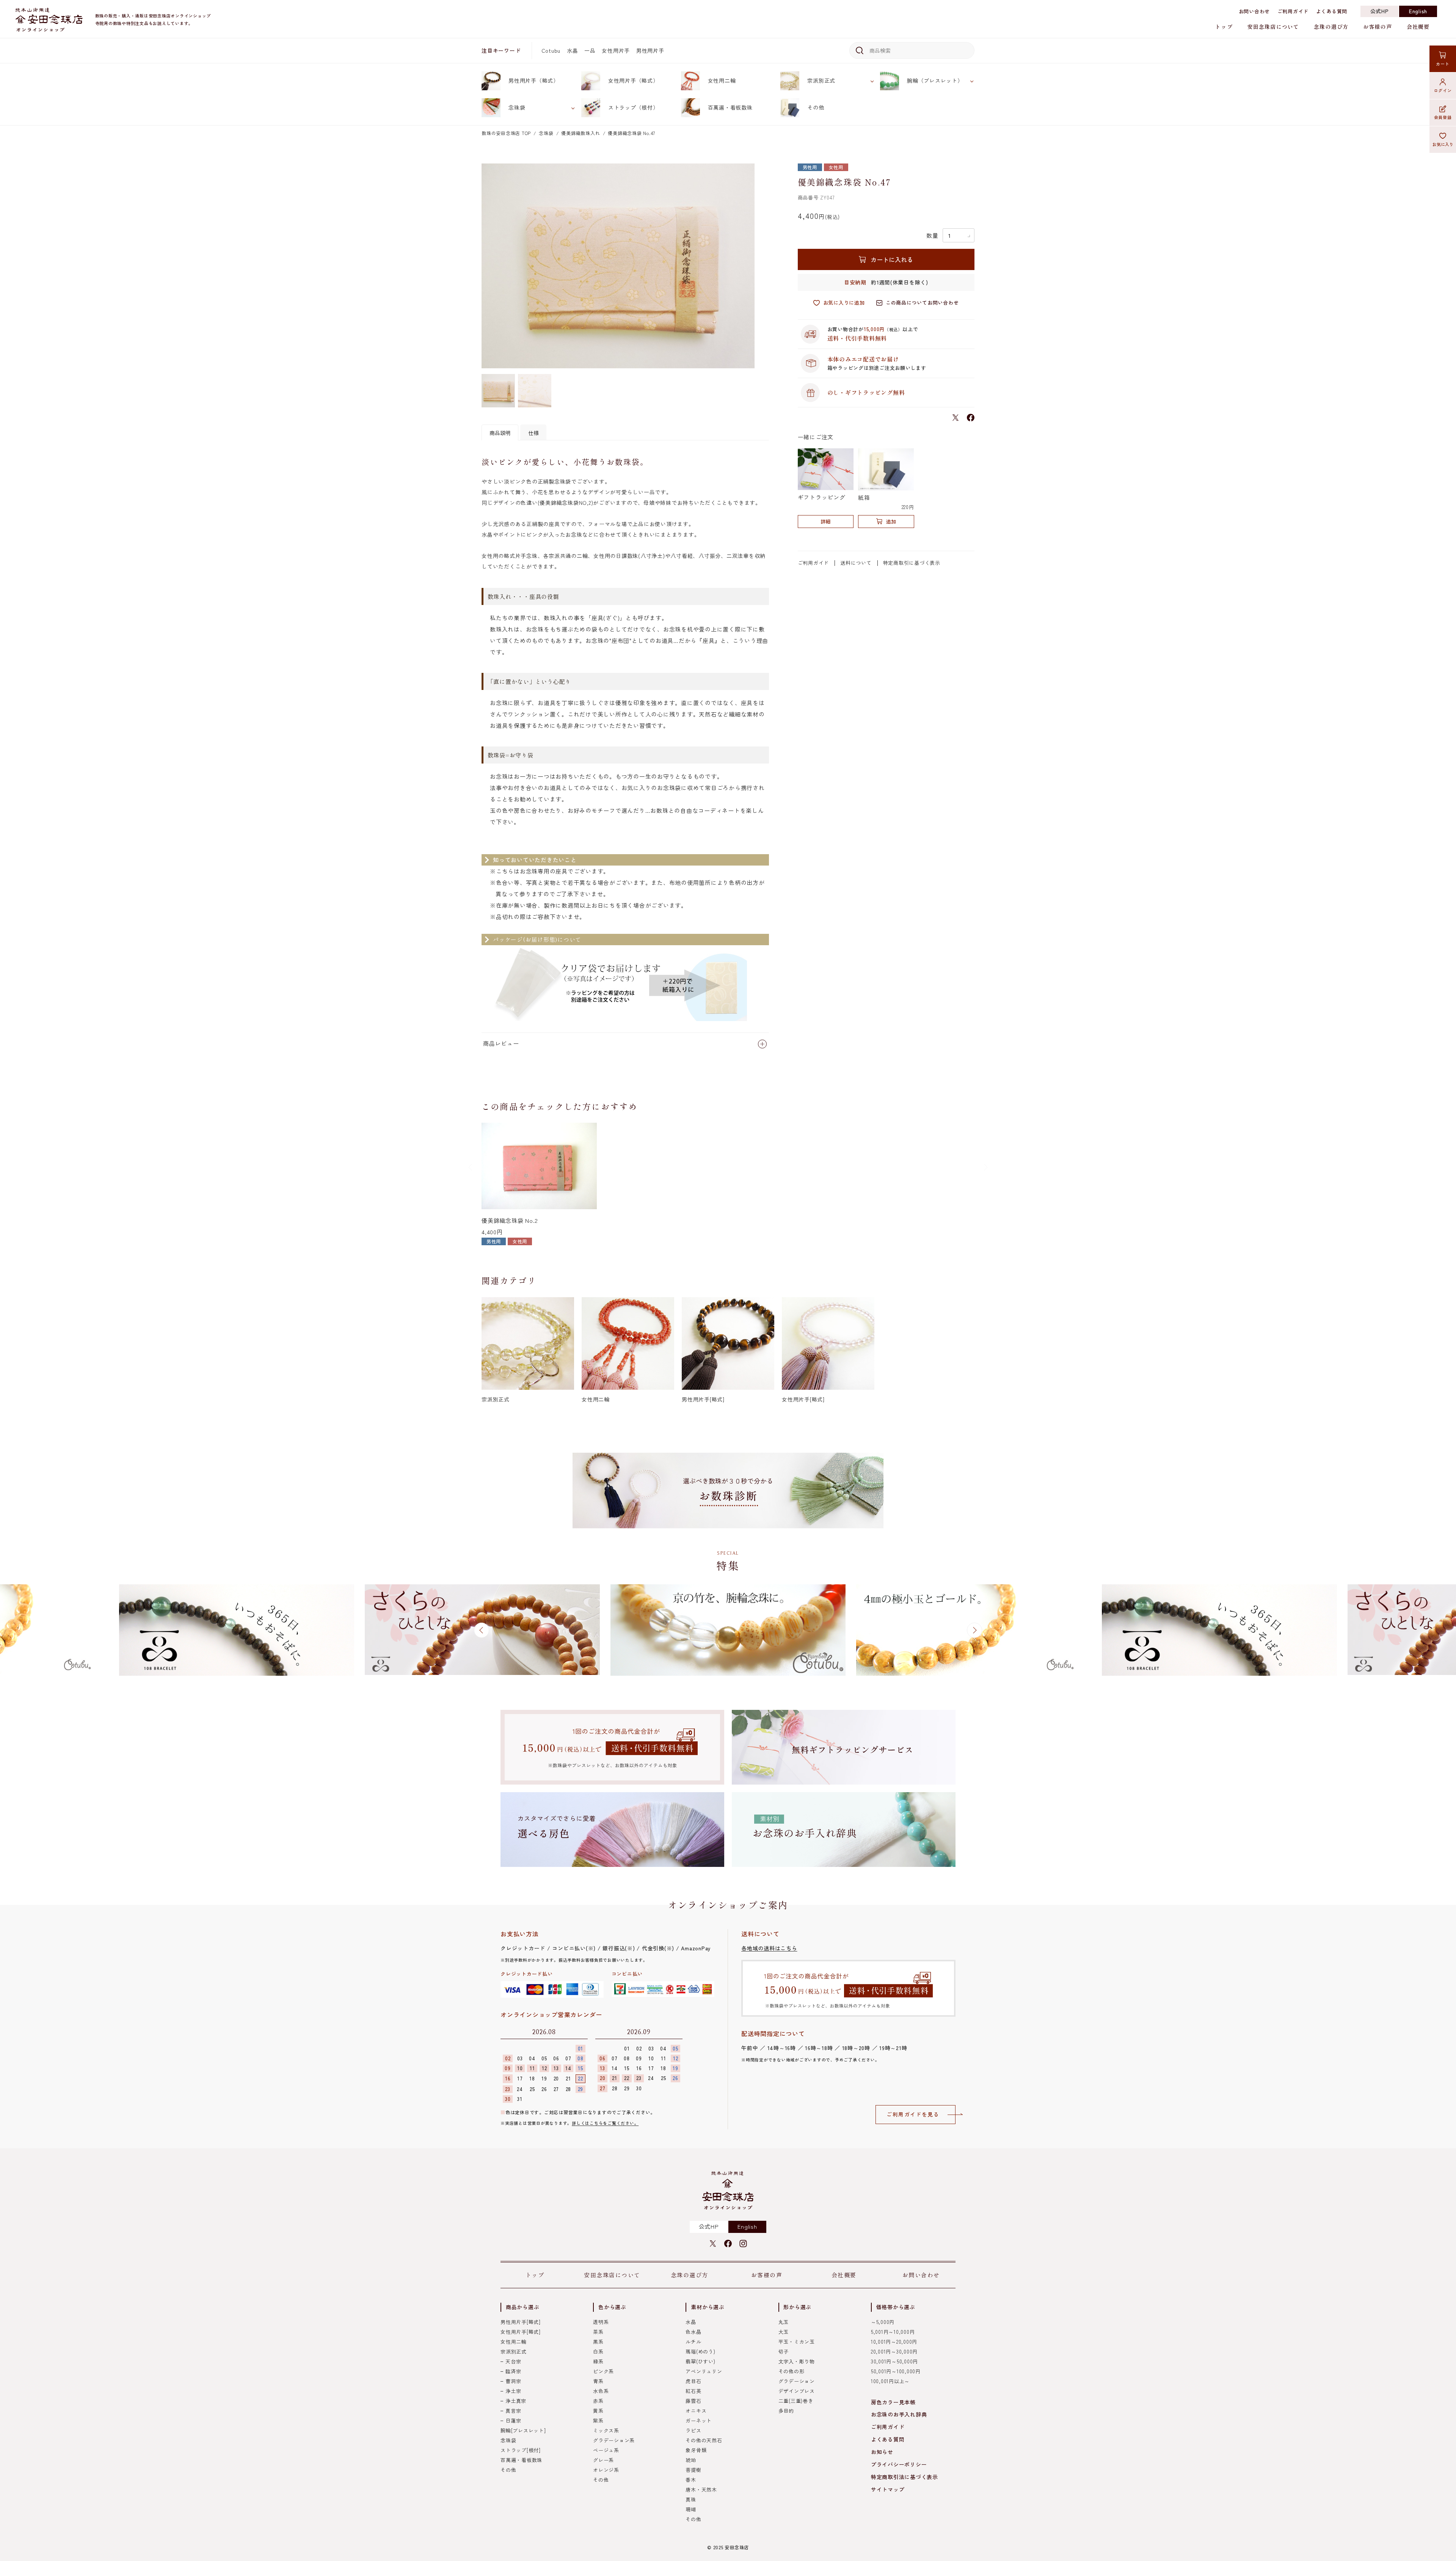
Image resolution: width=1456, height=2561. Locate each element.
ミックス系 (606, 2430)
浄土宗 (513, 2391)
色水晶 (693, 2332)
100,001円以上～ (890, 2381)
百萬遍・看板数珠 (730, 107)
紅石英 (693, 2391)
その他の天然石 (704, 2440)
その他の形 (792, 2371)
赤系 (598, 2401)
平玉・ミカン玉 (797, 2342)
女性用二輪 (722, 80)
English (1418, 11)
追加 (891, 521)
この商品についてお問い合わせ (922, 302)
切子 (784, 2351)
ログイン (1443, 90)
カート (1443, 64)
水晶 (573, 50)
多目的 (786, 2411)
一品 (590, 50)
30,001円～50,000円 (894, 2361)
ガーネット (699, 2420)
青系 (598, 2381)
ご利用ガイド (1293, 11)
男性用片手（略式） (534, 80)
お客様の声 (1378, 27)
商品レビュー (501, 1043)
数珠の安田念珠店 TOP (506, 133)
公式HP (1380, 11)
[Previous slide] (471, 1167)
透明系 (601, 2322)
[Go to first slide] (974, 1630)
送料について (856, 563)
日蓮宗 (513, 2420)
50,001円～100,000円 (896, 2371)
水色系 (601, 2391)
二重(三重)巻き (796, 2401)
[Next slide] (985, 1167)
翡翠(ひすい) (700, 2361)
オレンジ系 (606, 2470)
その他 (816, 107)
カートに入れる (892, 259)
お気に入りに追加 (844, 302)
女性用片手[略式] (521, 2332)
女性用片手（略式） (633, 80)
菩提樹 (693, 2470)
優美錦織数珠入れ (581, 133)
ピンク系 (603, 2371)
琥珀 (691, 2460)
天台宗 (513, 2361)
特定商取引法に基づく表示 (905, 2477)
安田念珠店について (1273, 27)
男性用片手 (650, 50)
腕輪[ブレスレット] (523, 2430)
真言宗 (513, 2411)
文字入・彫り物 (797, 2361)
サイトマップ (888, 2489)
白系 (598, 2351)
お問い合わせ (1254, 11)
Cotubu (551, 50)
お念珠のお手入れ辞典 (899, 2414)
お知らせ (882, 2452)
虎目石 (693, 2381)
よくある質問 (1332, 11)
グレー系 (603, 2460)
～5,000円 (883, 2322)
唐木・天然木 (701, 2490)
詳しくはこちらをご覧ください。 (605, 2123)
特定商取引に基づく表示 (912, 563)
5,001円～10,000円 (893, 2332)
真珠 (691, 2499)
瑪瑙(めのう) (700, 2351)
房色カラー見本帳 (893, 2402)
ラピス (693, 2430)
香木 (691, 2480)
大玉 (784, 2332)
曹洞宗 (513, 2381)
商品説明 (500, 433)
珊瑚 (691, 2509)
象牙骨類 (696, 2450)
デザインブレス (797, 2391)
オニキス (696, 2411)
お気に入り (1443, 144)
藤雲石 (693, 2401)
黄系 (598, 2411)
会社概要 (1418, 27)
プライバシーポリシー (899, 2464)
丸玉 (784, 2322)
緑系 (598, 2361)
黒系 (598, 2342)
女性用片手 (616, 50)
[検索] (858, 50)
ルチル (693, 2342)
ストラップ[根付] (521, 2450)
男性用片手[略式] (521, 2322)
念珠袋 (517, 107)
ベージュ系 (606, 2450)
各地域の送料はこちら (769, 1948)
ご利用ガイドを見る (913, 2114)
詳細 (825, 521)
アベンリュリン (704, 2371)
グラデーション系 (614, 2440)
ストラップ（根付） (633, 107)
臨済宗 (513, 2371)
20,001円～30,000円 (894, 2351)
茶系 (598, 2332)
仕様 (533, 433)
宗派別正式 (821, 80)
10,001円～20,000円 (894, 2342)
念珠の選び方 (1331, 27)
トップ (1224, 27)
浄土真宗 (516, 2401)
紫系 (598, 2420)
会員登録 (1443, 117)
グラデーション (797, 2381)
